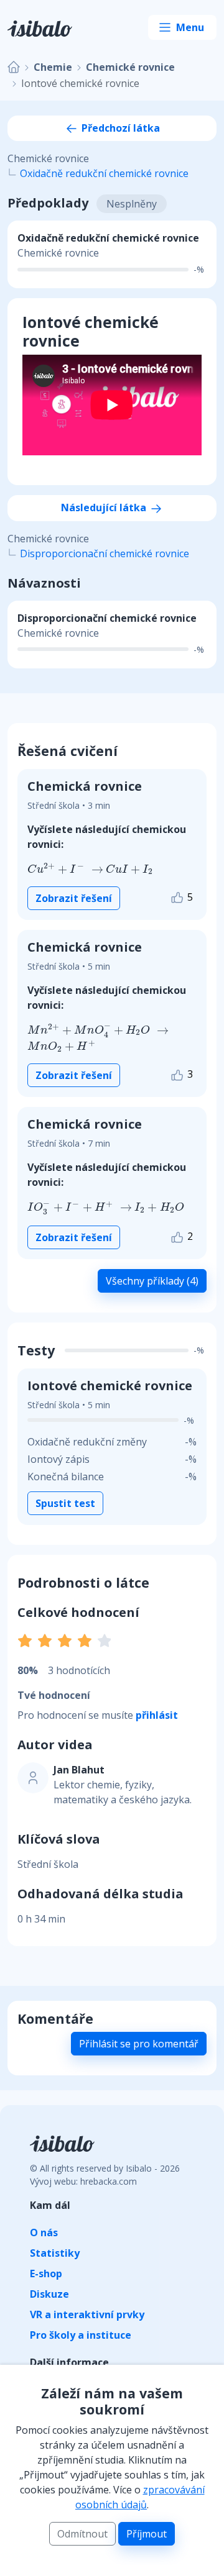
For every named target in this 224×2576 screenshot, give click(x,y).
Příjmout (147, 2534)
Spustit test (65, 1503)
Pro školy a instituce (81, 2335)
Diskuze (49, 2294)
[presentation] (65, 868)
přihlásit (157, 1715)
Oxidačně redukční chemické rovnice (104, 173)
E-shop (46, 2273)
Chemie (53, 67)
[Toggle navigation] (182, 27)
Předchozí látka (119, 128)
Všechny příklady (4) (152, 1281)
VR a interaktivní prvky (87, 2314)
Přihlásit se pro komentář (139, 2044)
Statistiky (55, 2253)
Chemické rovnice (130, 67)
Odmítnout (82, 2534)
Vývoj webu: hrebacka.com (83, 2181)
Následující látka (105, 507)
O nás (44, 2232)
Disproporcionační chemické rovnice (105, 553)
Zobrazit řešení (74, 898)
